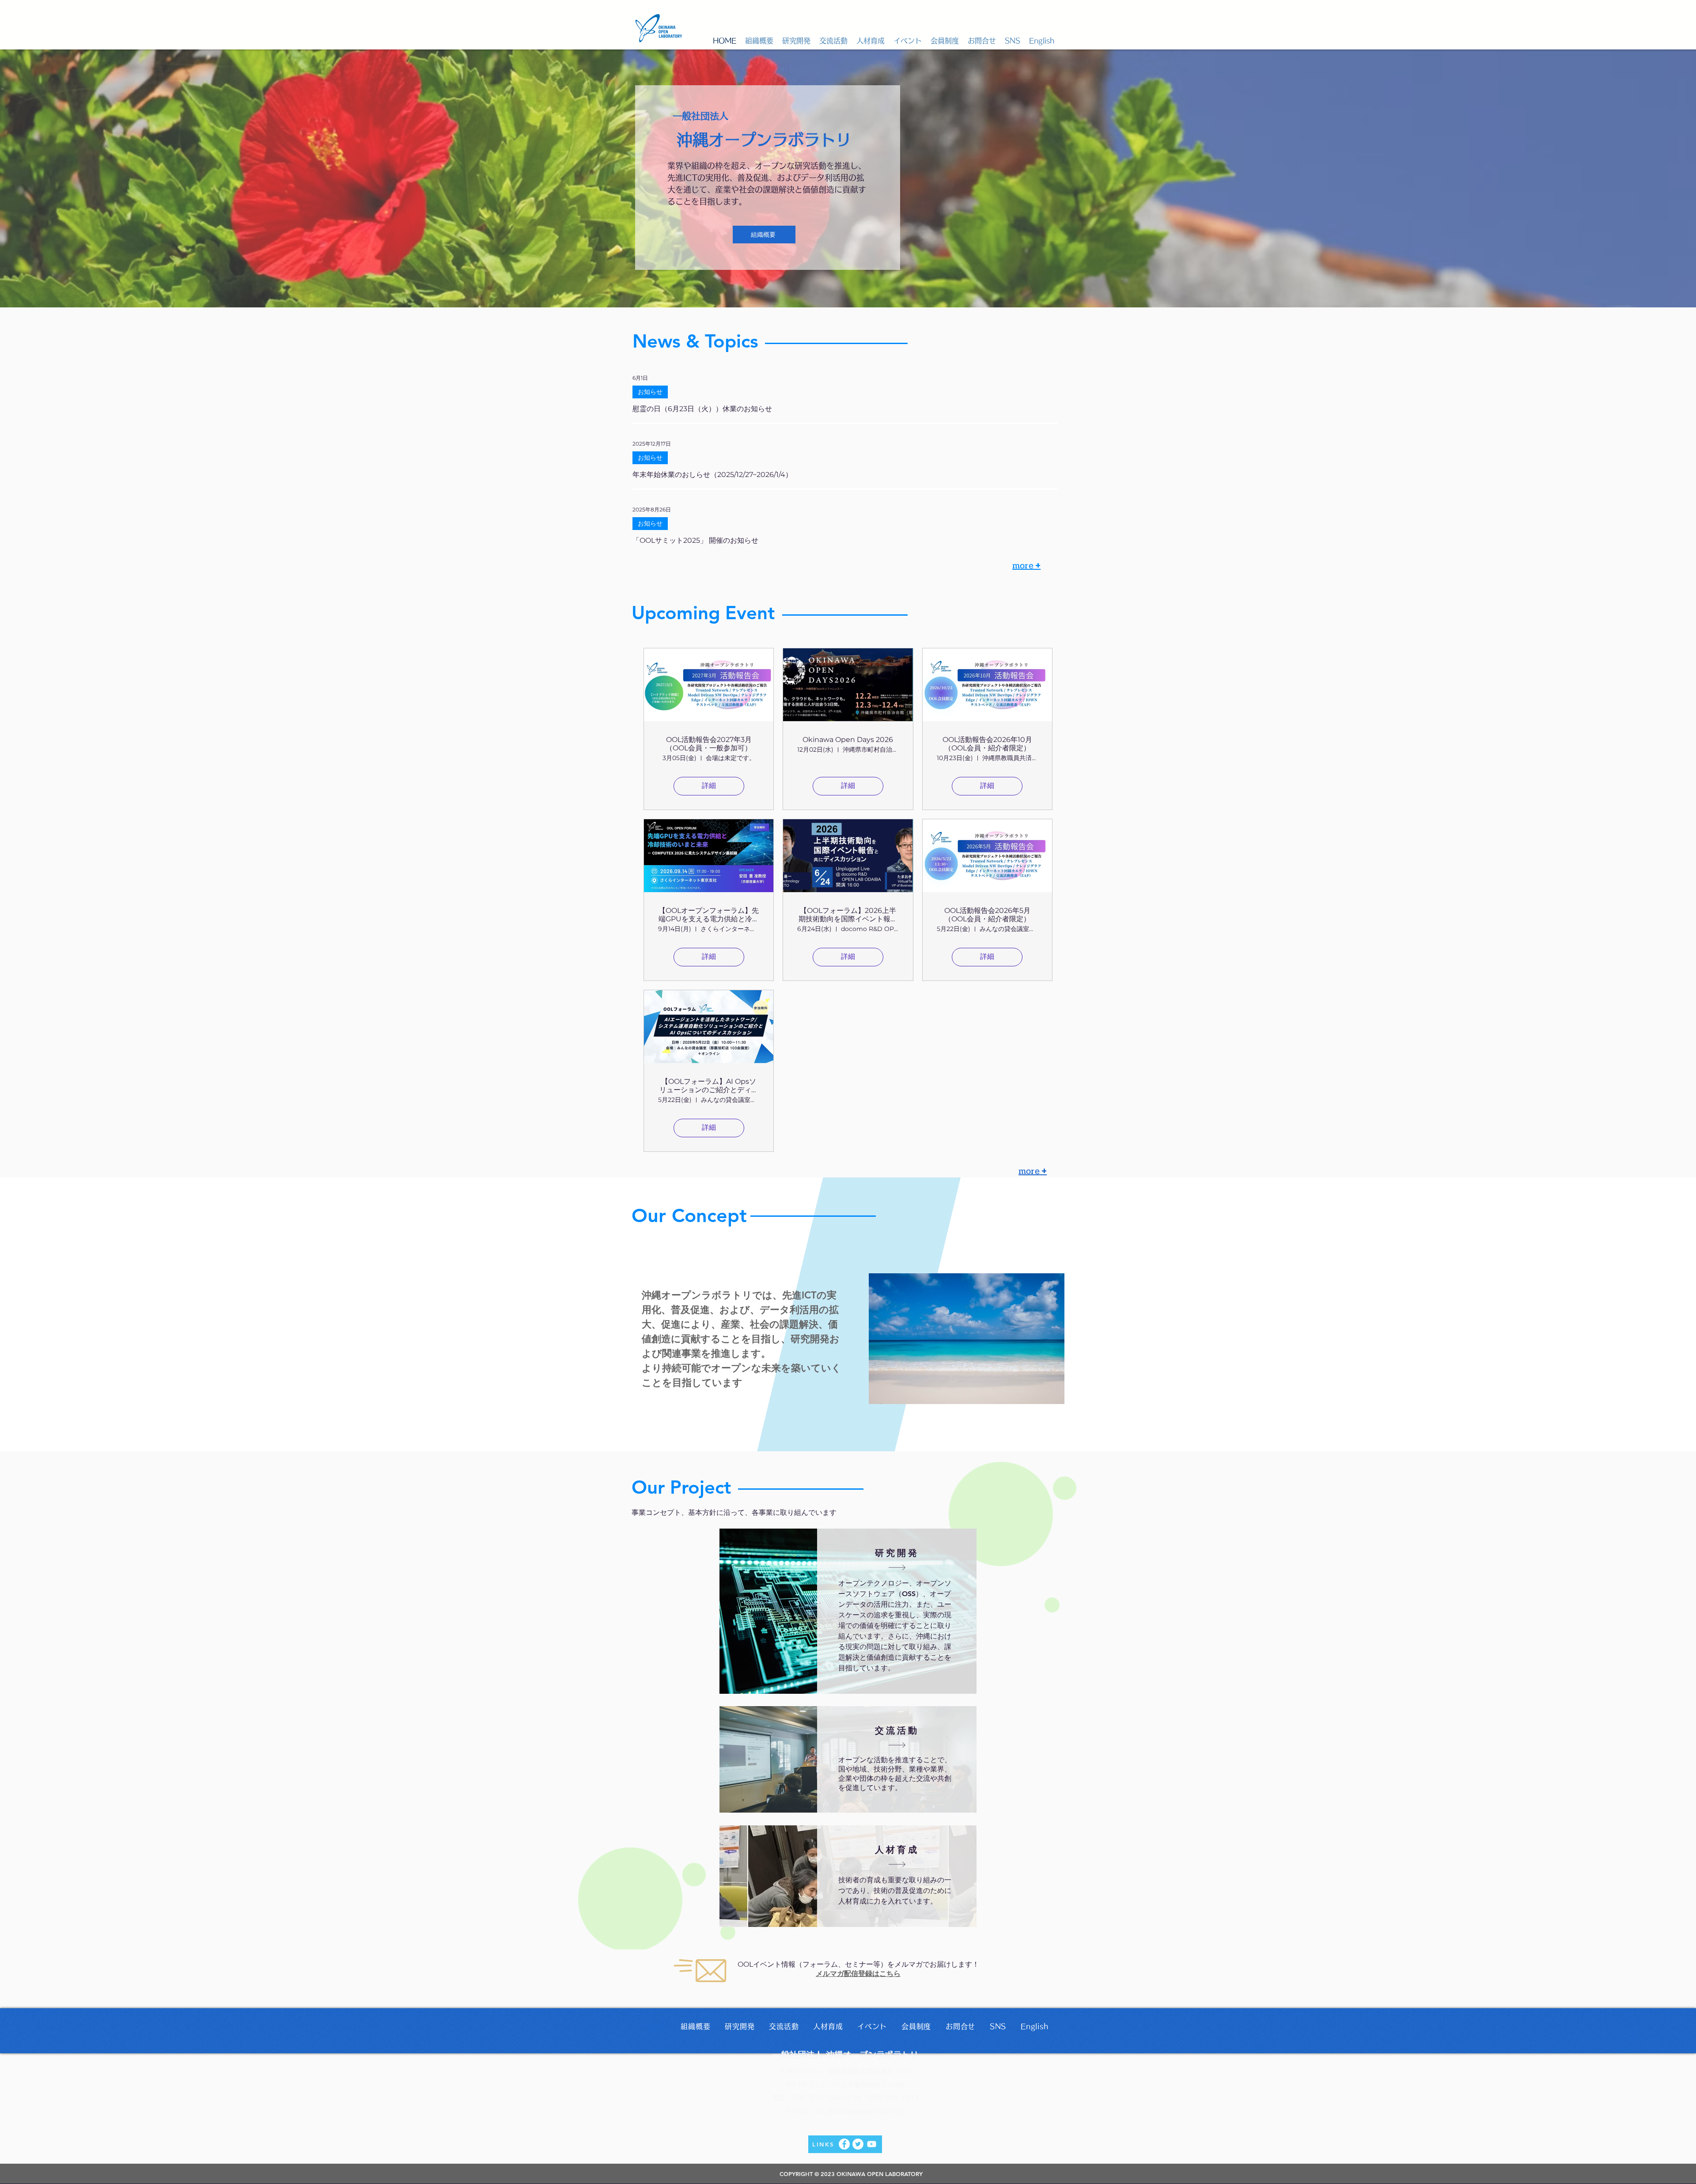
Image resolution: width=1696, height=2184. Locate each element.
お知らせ (650, 392)
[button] (759, 41)
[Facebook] (844, 2144)
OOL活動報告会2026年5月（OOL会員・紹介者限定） (987, 915)
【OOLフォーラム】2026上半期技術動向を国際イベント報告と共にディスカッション (848, 915)
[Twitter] (858, 2144)
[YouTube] (872, 2144)
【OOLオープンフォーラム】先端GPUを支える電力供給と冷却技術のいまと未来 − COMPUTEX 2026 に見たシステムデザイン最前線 (709, 915)
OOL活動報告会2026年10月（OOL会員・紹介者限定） (987, 744)
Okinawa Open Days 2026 (848, 740)
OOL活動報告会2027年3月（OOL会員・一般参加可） (709, 744)
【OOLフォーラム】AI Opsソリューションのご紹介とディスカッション (709, 1086)
